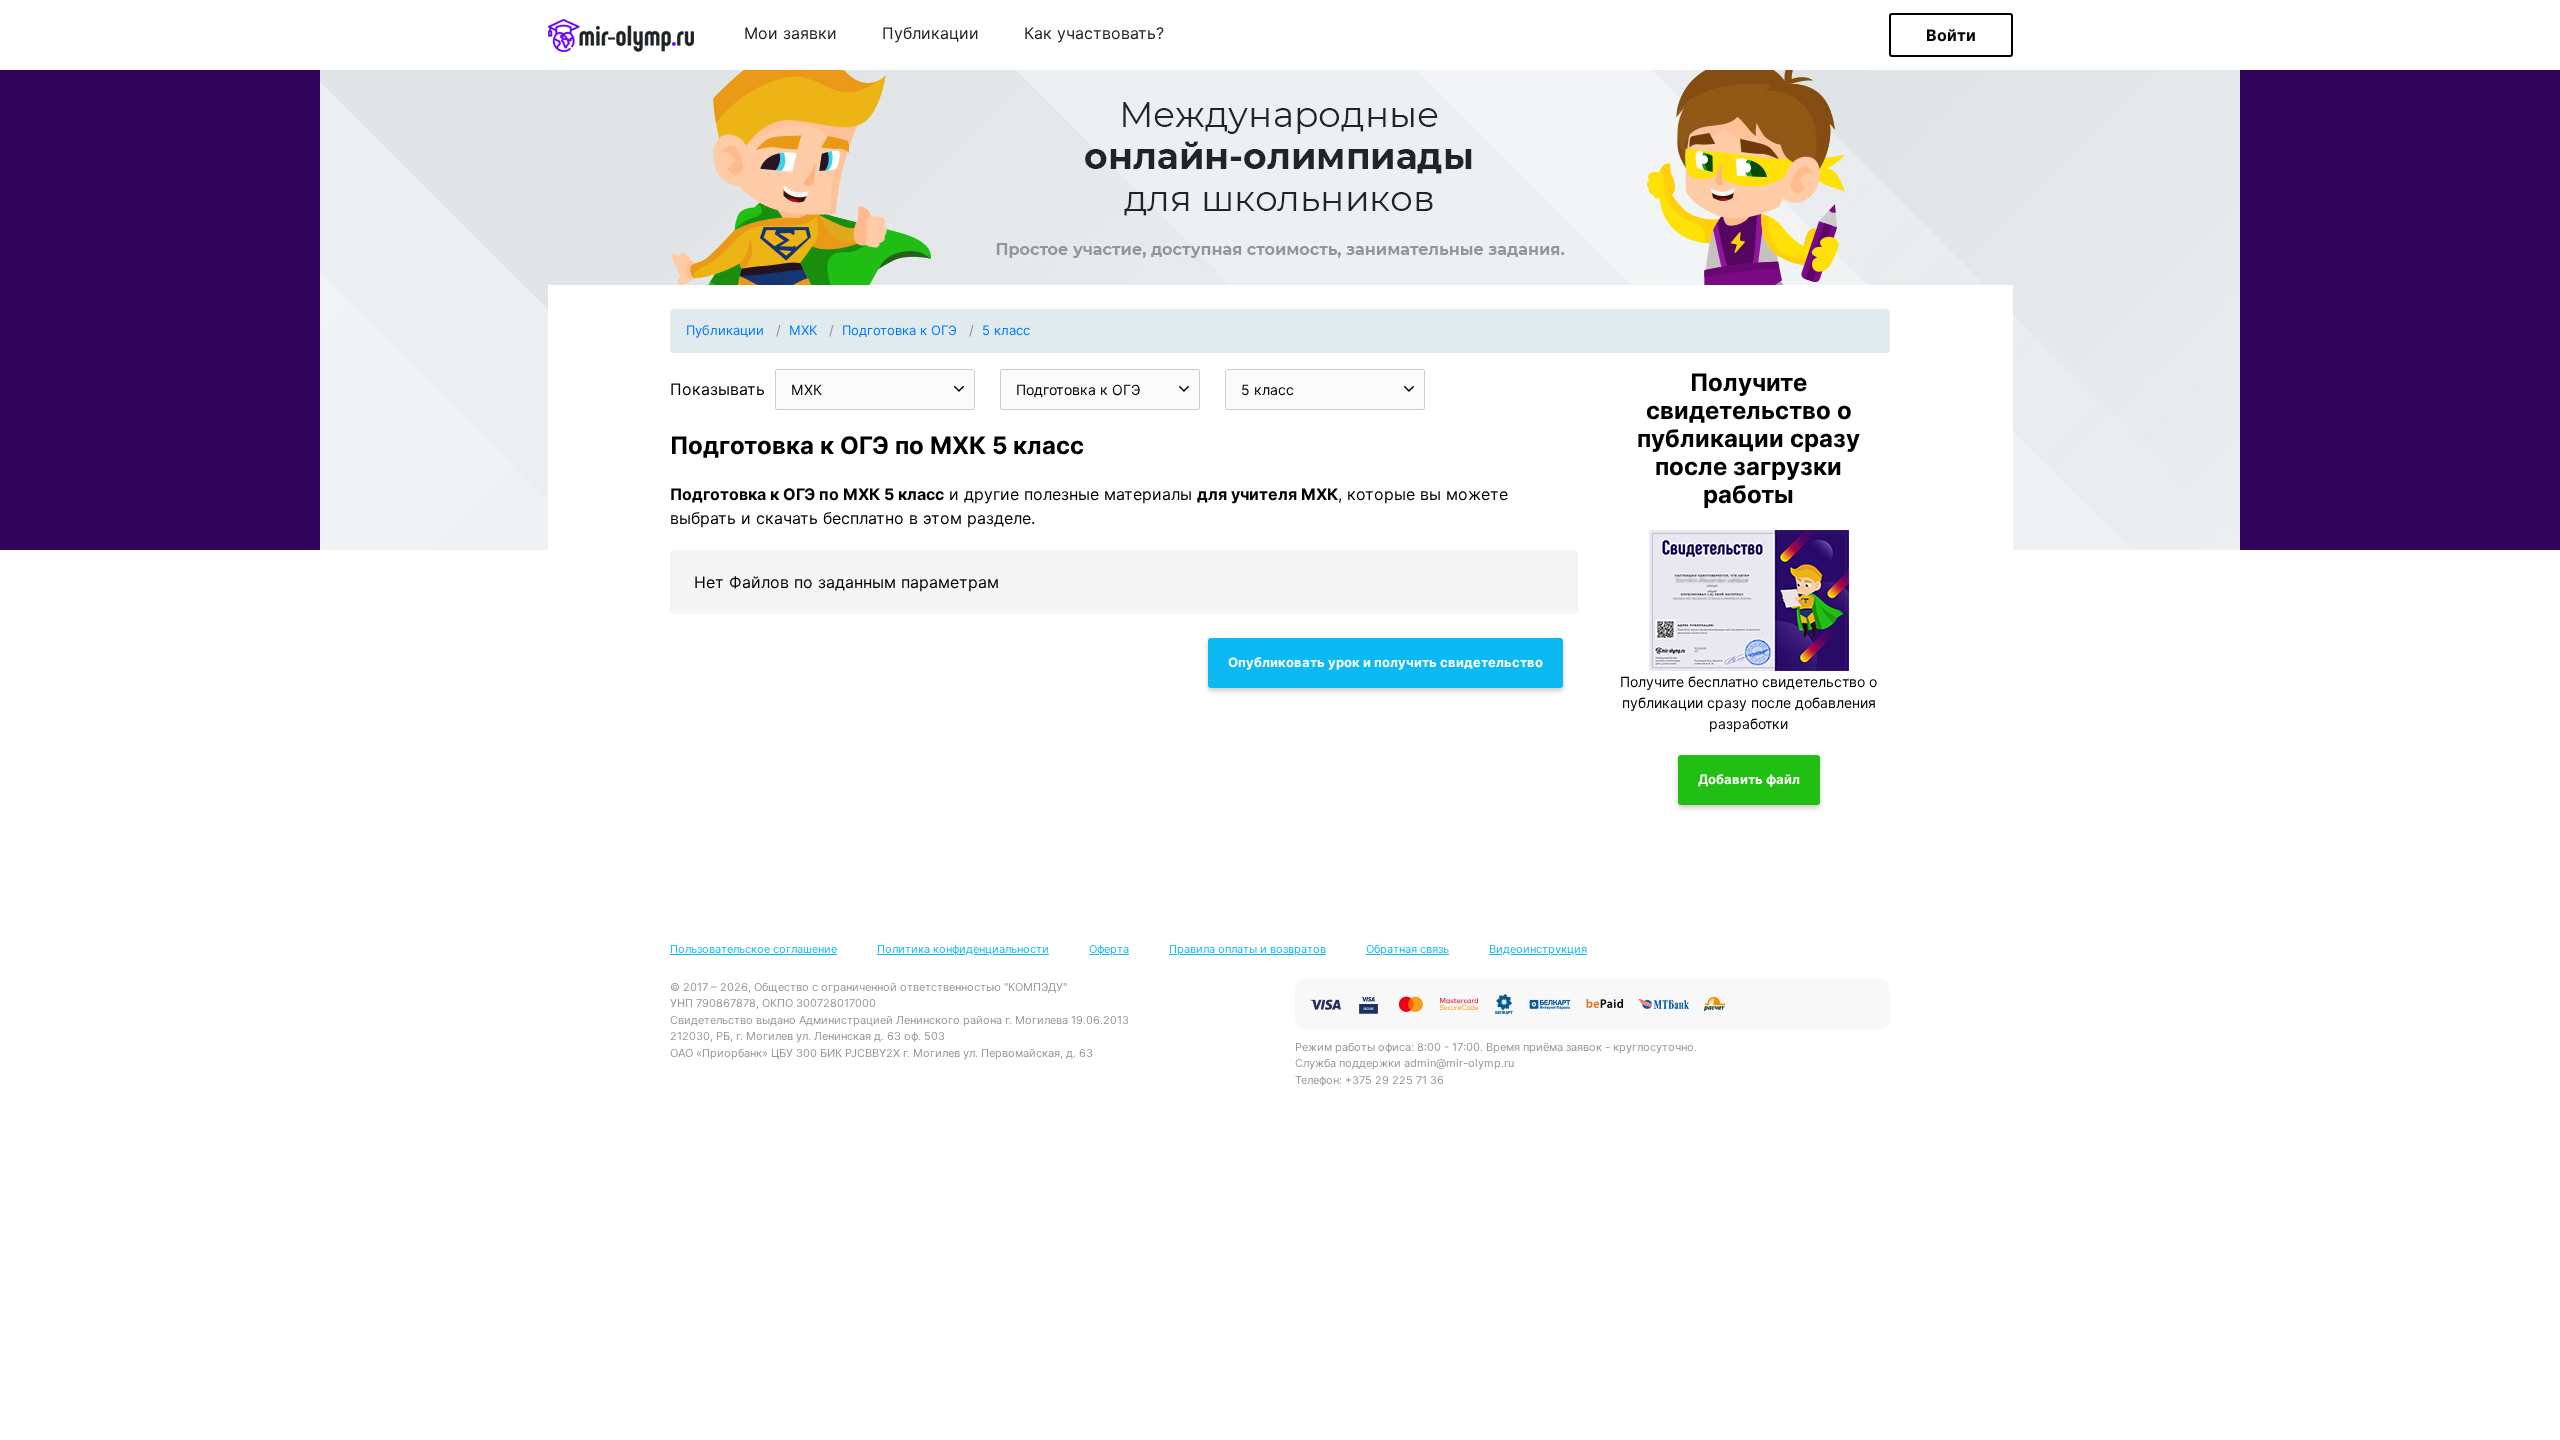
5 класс (1006, 330)
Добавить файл (1749, 779)
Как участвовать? (1094, 34)
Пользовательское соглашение (753, 949)
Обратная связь (1407, 949)
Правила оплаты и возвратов (1247, 949)
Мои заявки (790, 34)
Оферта (1109, 949)
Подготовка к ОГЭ (899, 330)
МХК (803, 330)
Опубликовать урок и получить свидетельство (1385, 662)
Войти (1951, 35)
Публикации (930, 34)
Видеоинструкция (1538, 949)
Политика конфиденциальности (963, 949)
